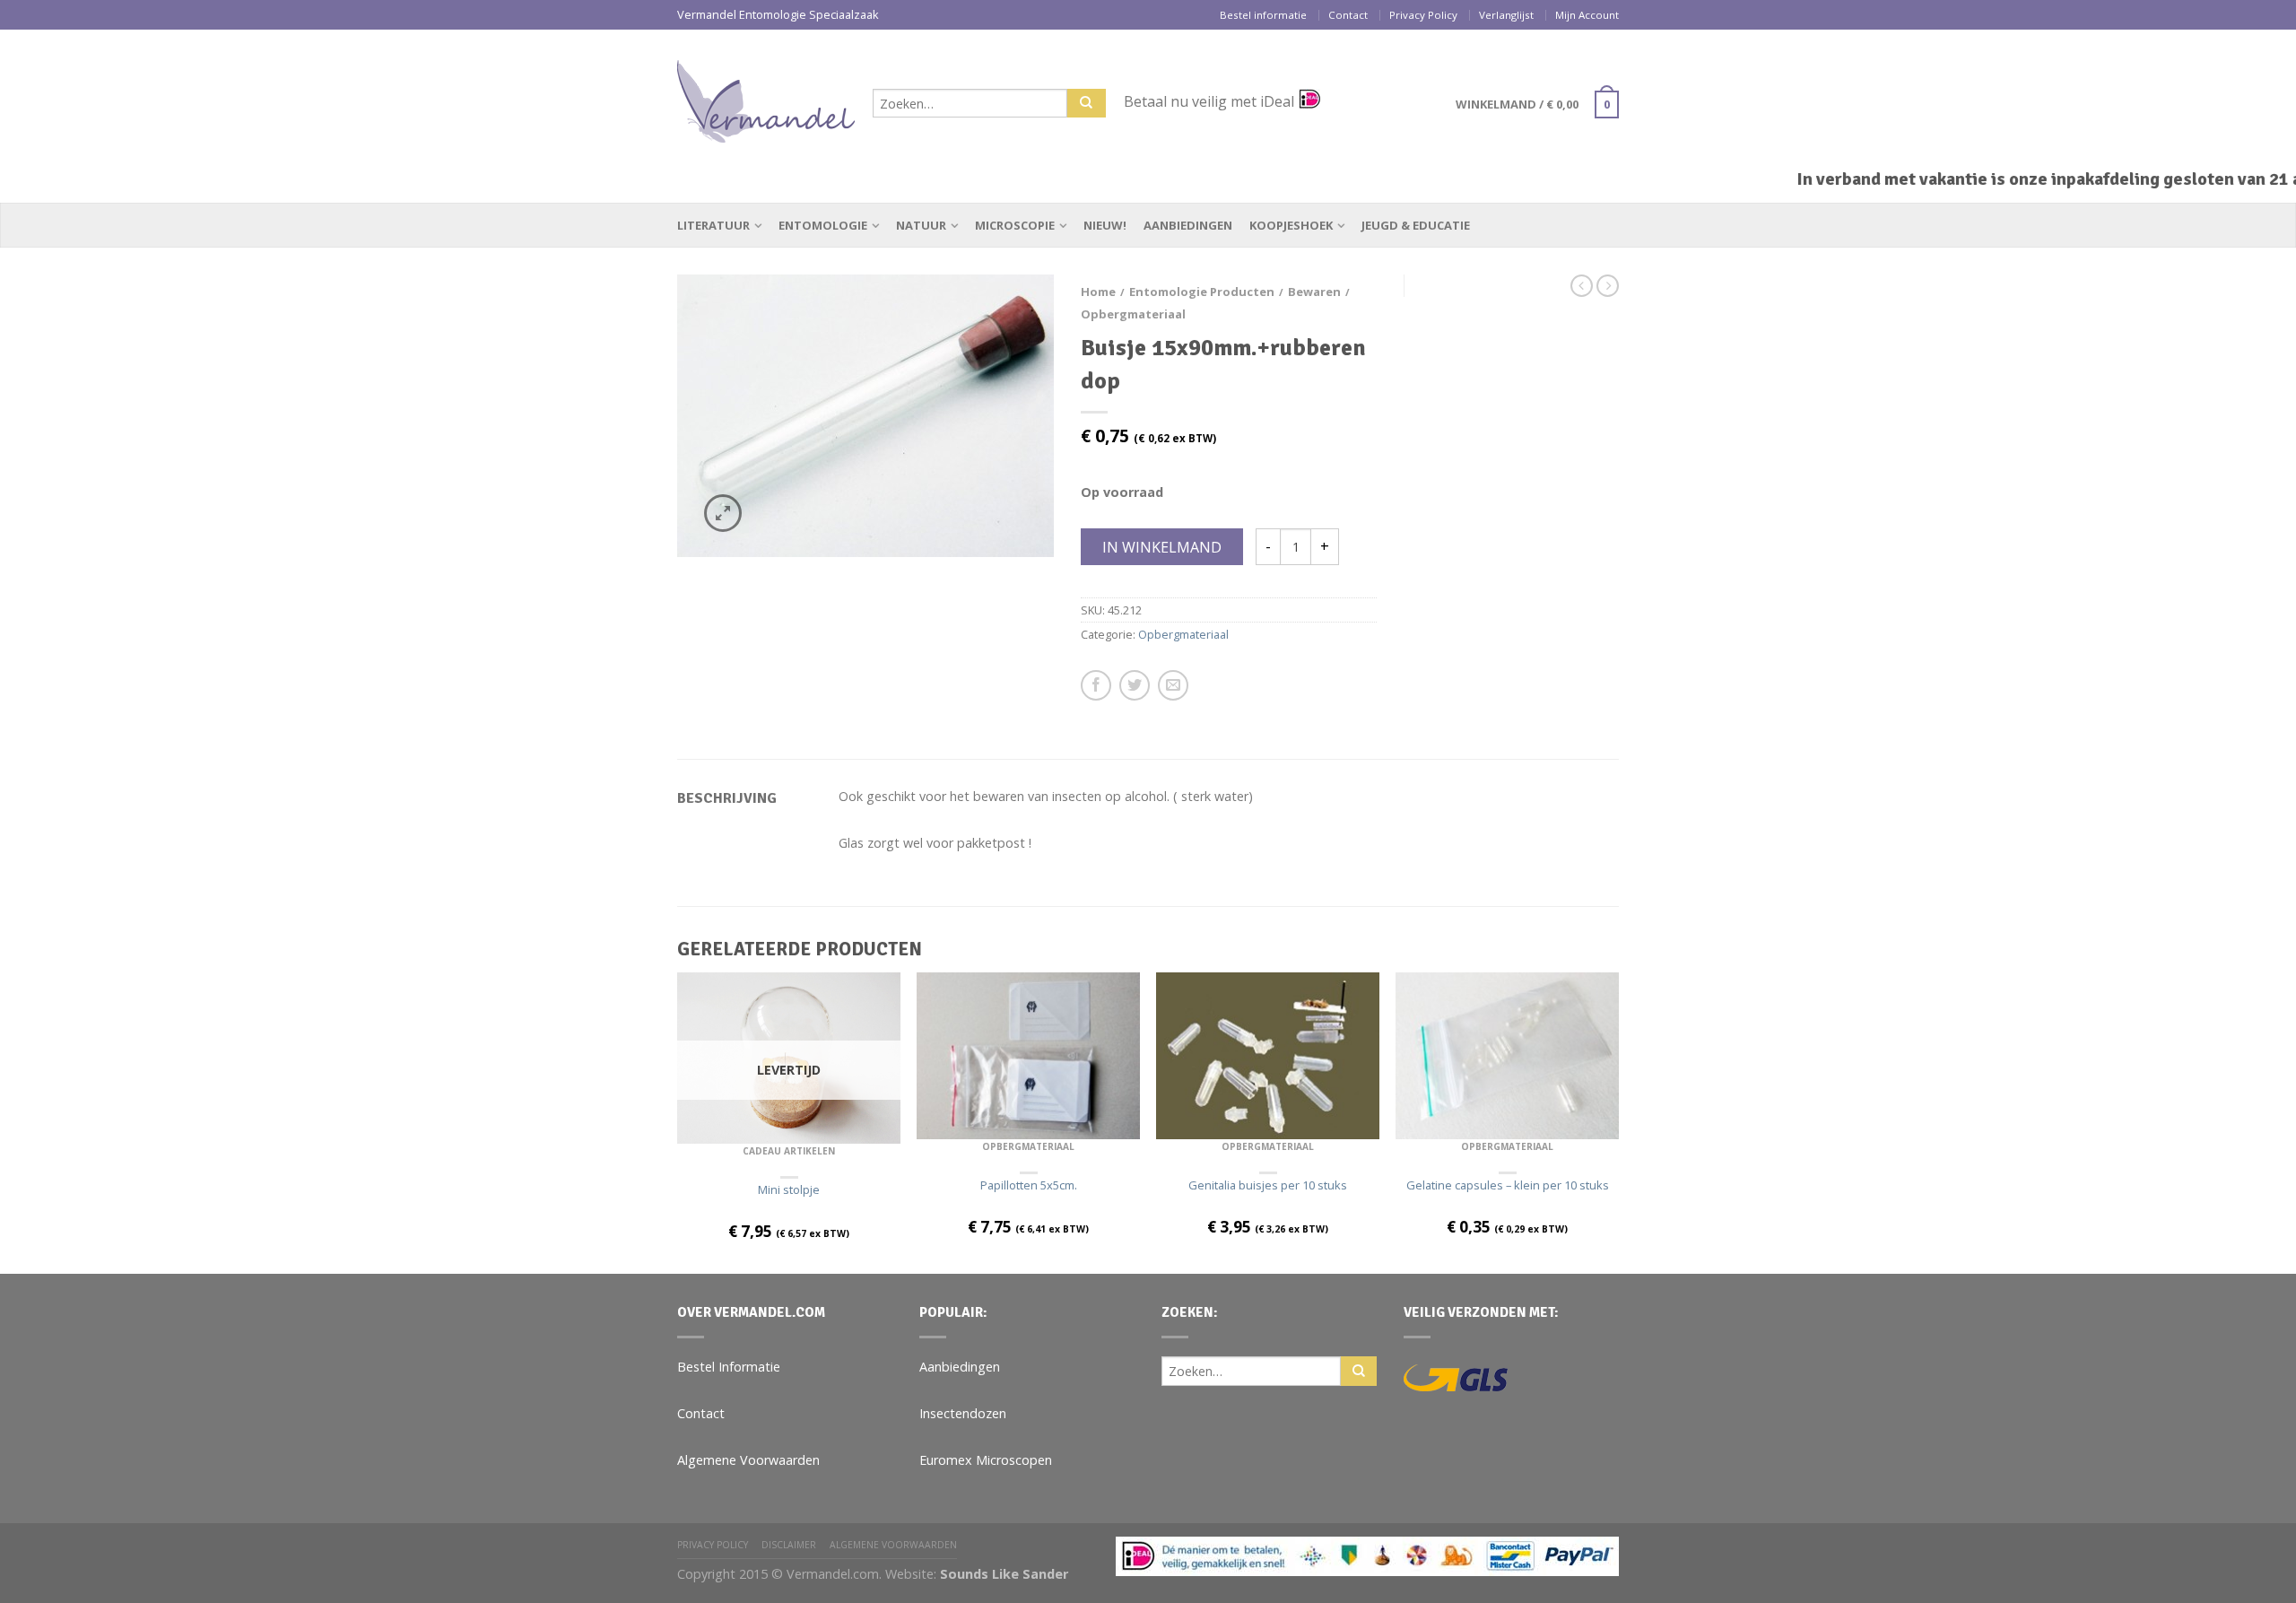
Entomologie (823, 225)
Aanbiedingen (1188, 225)
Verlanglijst (1506, 15)
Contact (1348, 15)
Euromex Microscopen (986, 1460)
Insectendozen (963, 1413)
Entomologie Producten (1202, 292)
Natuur (921, 225)
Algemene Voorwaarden (748, 1460)
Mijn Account (1587, 15)
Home (1098, 292)
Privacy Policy (1423, 15)
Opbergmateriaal (1133, 314)
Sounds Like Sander (1004, 1574)
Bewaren (1314, 292)
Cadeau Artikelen (789, 1151)
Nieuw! (1105, 225)
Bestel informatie (1263, 15)
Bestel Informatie (729, 1367)
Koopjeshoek (1291, 225)
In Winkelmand (1162, 547)
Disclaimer (789, 1545)
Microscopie (1015, 225)
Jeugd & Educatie (1416, 225)
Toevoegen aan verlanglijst (1009, 319)
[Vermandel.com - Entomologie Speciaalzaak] (766, 97)
